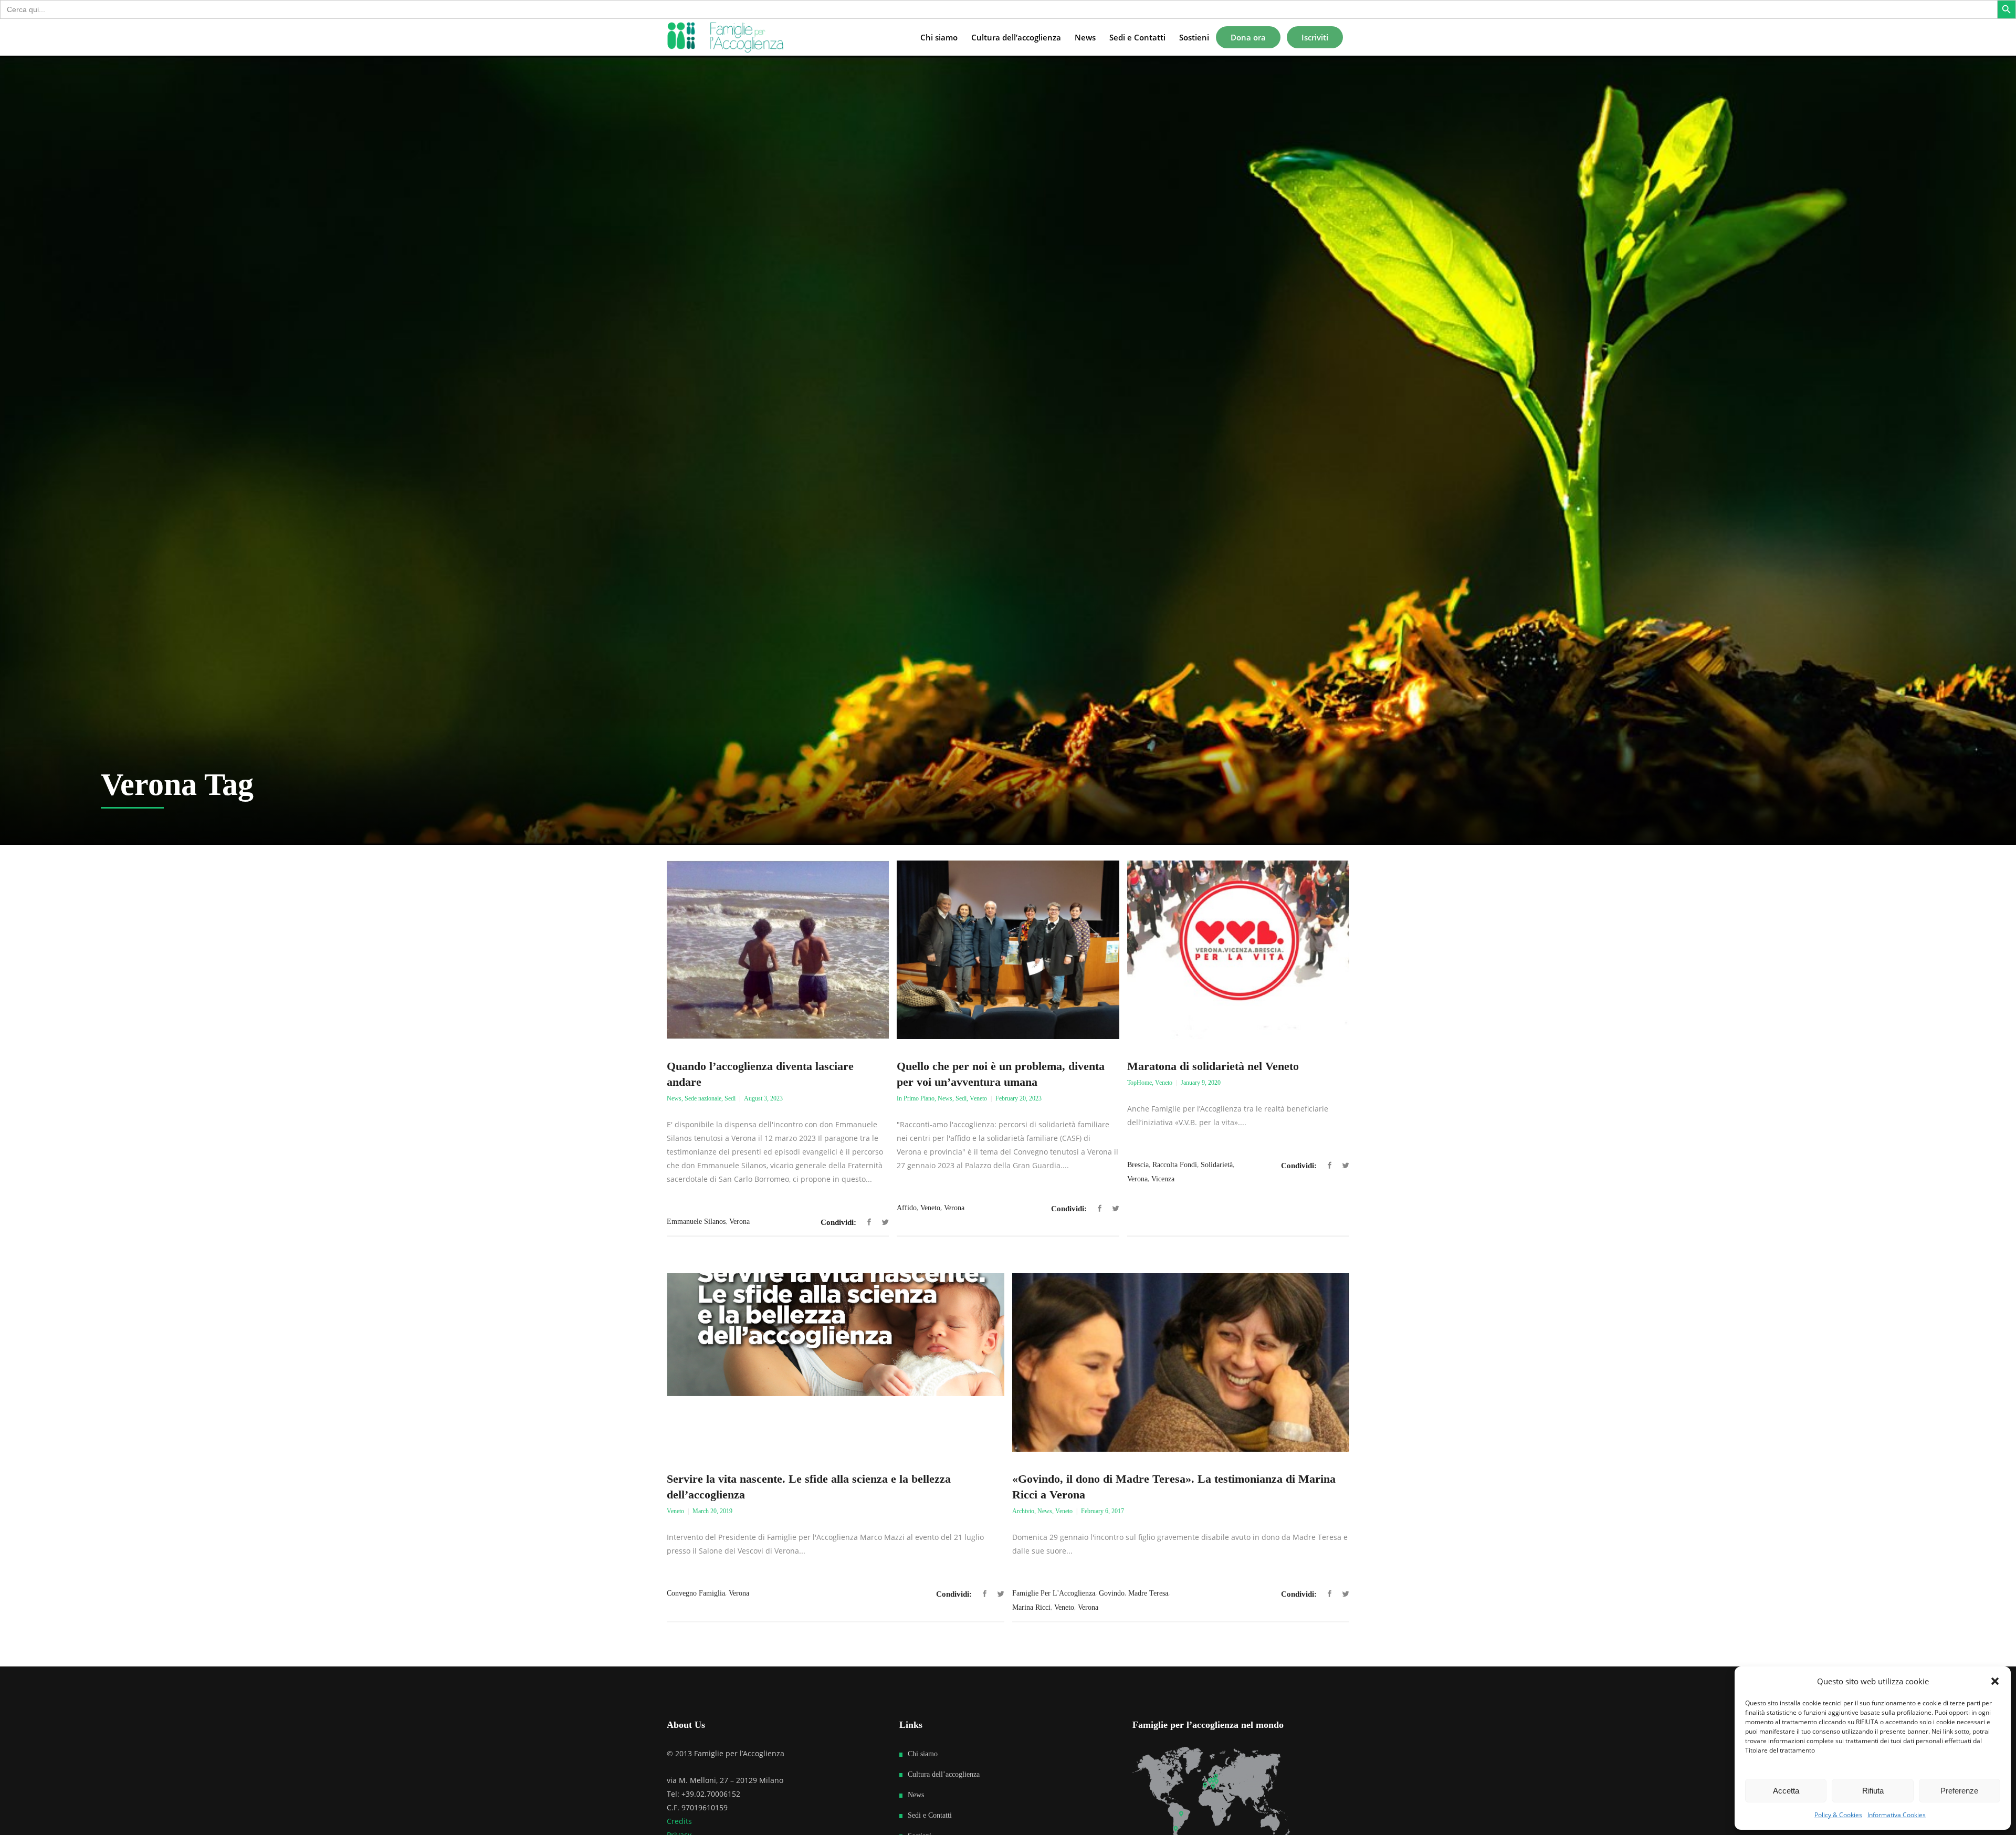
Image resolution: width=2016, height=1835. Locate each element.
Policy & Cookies (1838, 1815)
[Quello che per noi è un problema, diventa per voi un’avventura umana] (1008, 950)
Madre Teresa (1148, 1593)
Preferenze (1959, 1791)
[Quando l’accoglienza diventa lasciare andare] (778, 950)
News (674, 1098)
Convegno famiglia (696, 1593)
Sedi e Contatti (930, 1815)
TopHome (1140, 1083)
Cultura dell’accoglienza (944, 1774)
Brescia (1138, 1165)
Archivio (1023, 1511)
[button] (1995, 1681)
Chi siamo (923, 1754)
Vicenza (1163, 1179)
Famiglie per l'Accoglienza (1054, 1593)
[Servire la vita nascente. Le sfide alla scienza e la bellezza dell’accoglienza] (836, 1362)
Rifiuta (1873, 1791)
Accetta (1786, 1791)
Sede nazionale (703, 1098)
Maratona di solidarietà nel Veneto (1213, 1066)
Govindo (1112, 1593)
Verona (739, 1221)
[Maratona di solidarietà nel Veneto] (1238, 950)
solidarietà (1217, 1165)
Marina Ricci (1031, 1607)
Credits (679, 1821)
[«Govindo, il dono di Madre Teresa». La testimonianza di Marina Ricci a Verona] (1181, 1362)
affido (907, 1208)
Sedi (730, 1098)
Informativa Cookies (1897, 1815)
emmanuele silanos (696, 1221)
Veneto (978, 1098)
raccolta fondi (1175, 1165)
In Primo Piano (916, 1098)
